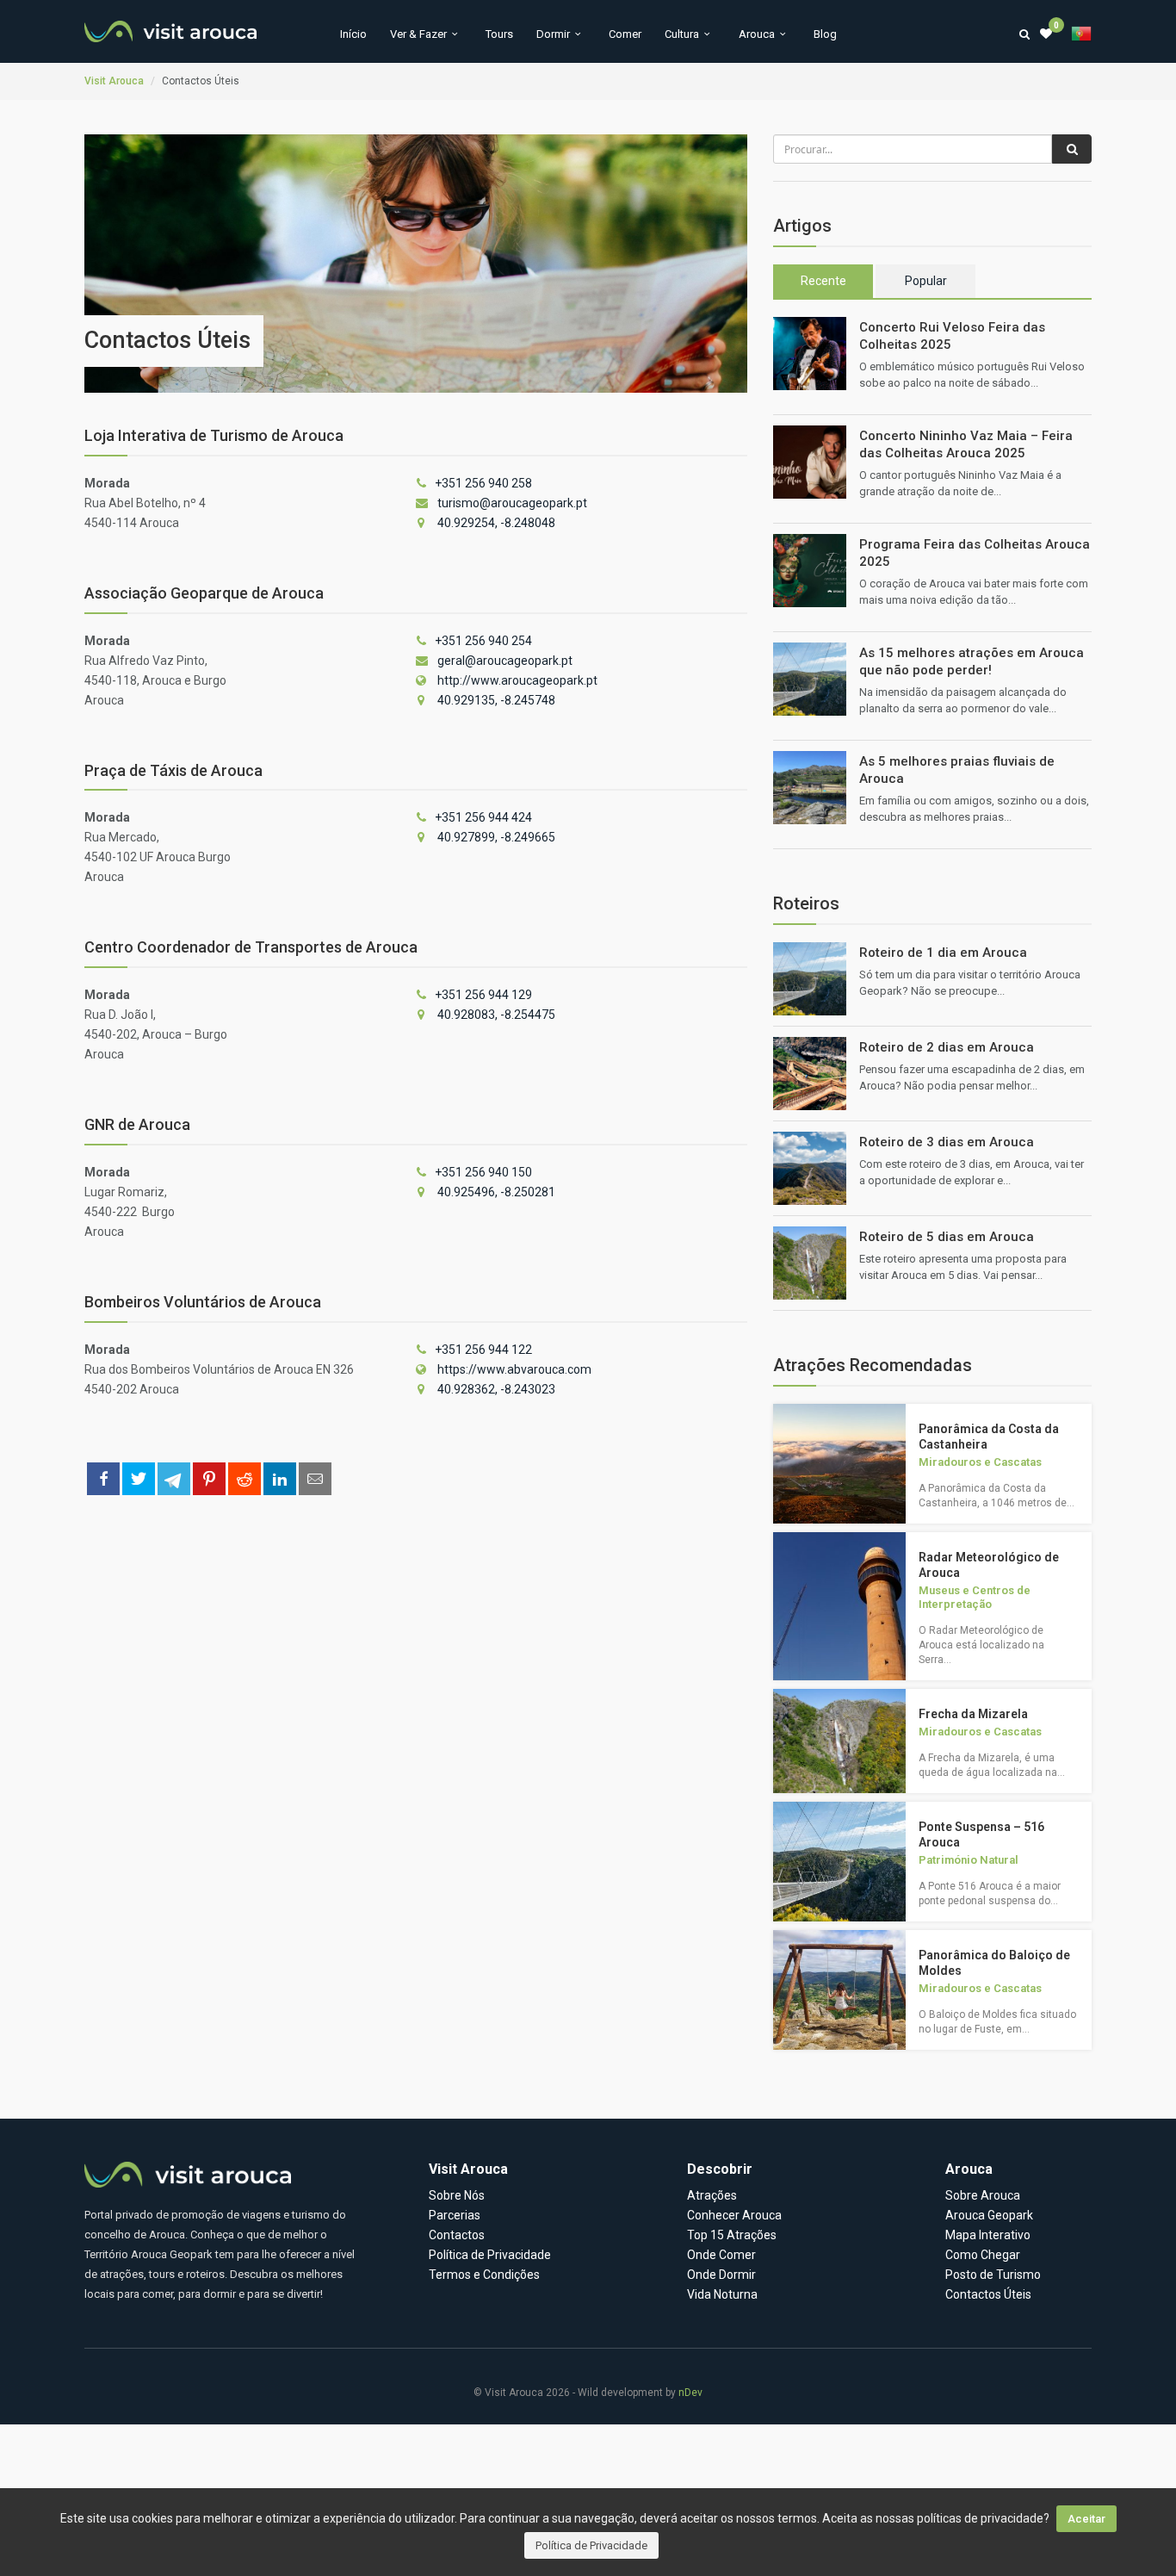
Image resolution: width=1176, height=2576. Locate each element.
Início (353, 34)
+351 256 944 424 (483, 817)
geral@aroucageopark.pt (505, 661)
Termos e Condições (484, 2275)
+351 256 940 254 (483, 641)
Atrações (712, 2195)
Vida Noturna (722, 2294)
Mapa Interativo (988, 2235)
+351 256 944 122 (483, 1350)
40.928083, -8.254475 (496, 1015)
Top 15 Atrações (732, 2235)
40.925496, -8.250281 (496, 1192)
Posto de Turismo (993, 2275)
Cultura (682, 34)
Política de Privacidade (591, 2545)
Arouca (757, 34)
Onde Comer (721, 2255)
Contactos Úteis (988, 2294)
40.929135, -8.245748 (496, 700)
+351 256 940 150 (483, 1172)
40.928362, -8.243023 (496, 1389)
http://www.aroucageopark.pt (517, 680)
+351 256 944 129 (483, 995)
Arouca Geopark (989, 2215)
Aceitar (1086, 2519)
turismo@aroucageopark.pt (512, 503)
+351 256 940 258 (483, 483)
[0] (1046, 34)
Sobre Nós (457, 2195)
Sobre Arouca (983, 2195)
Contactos (457, 2235)
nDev (690, 2393)
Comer (625, 34)
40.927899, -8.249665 (496, 837)
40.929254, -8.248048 (496, 523)
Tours (499, 34)
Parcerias (455, 2215)
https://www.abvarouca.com (514, 1369)
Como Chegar (983, 2255)
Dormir (553, 34)
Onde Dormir (721, 2275)
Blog (825, 34)
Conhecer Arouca (734, 2215)
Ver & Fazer (418, 34)
